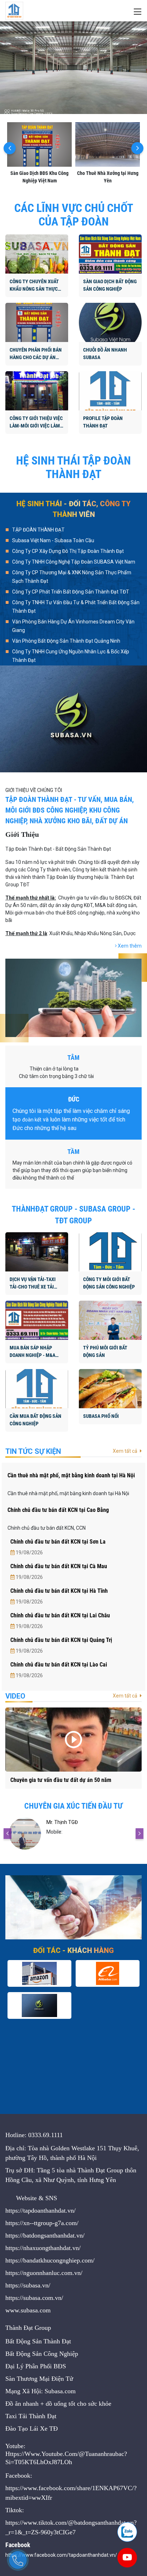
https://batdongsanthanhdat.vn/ (45, 2235)
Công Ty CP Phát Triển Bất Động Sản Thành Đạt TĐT (71, 592)
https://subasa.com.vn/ (34, 2298)
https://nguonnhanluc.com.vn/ (44, 2273)
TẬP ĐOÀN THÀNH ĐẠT (38, 530)
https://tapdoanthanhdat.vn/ (40, 2210)
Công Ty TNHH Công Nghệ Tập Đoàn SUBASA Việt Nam (74, 562)
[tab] (73, 531)
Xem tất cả (126, 1451)
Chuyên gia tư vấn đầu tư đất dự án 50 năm (61, 1780)
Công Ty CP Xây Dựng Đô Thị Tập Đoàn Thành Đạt (68, 551)
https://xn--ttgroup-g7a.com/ (42, 2223)
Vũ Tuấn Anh (61, 1822)
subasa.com (36, 2310)
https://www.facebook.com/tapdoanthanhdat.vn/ (61, 2555)
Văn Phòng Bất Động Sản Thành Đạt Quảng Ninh (66, 641)
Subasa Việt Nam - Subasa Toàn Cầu (53, 540)
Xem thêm (129, 946)
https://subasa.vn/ (28, 2285)
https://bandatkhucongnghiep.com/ (50, 2260)
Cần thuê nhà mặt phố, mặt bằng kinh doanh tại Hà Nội (71, 1475)
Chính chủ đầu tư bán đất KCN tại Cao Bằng (58, 1510)
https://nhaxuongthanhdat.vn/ (43, 2248)
